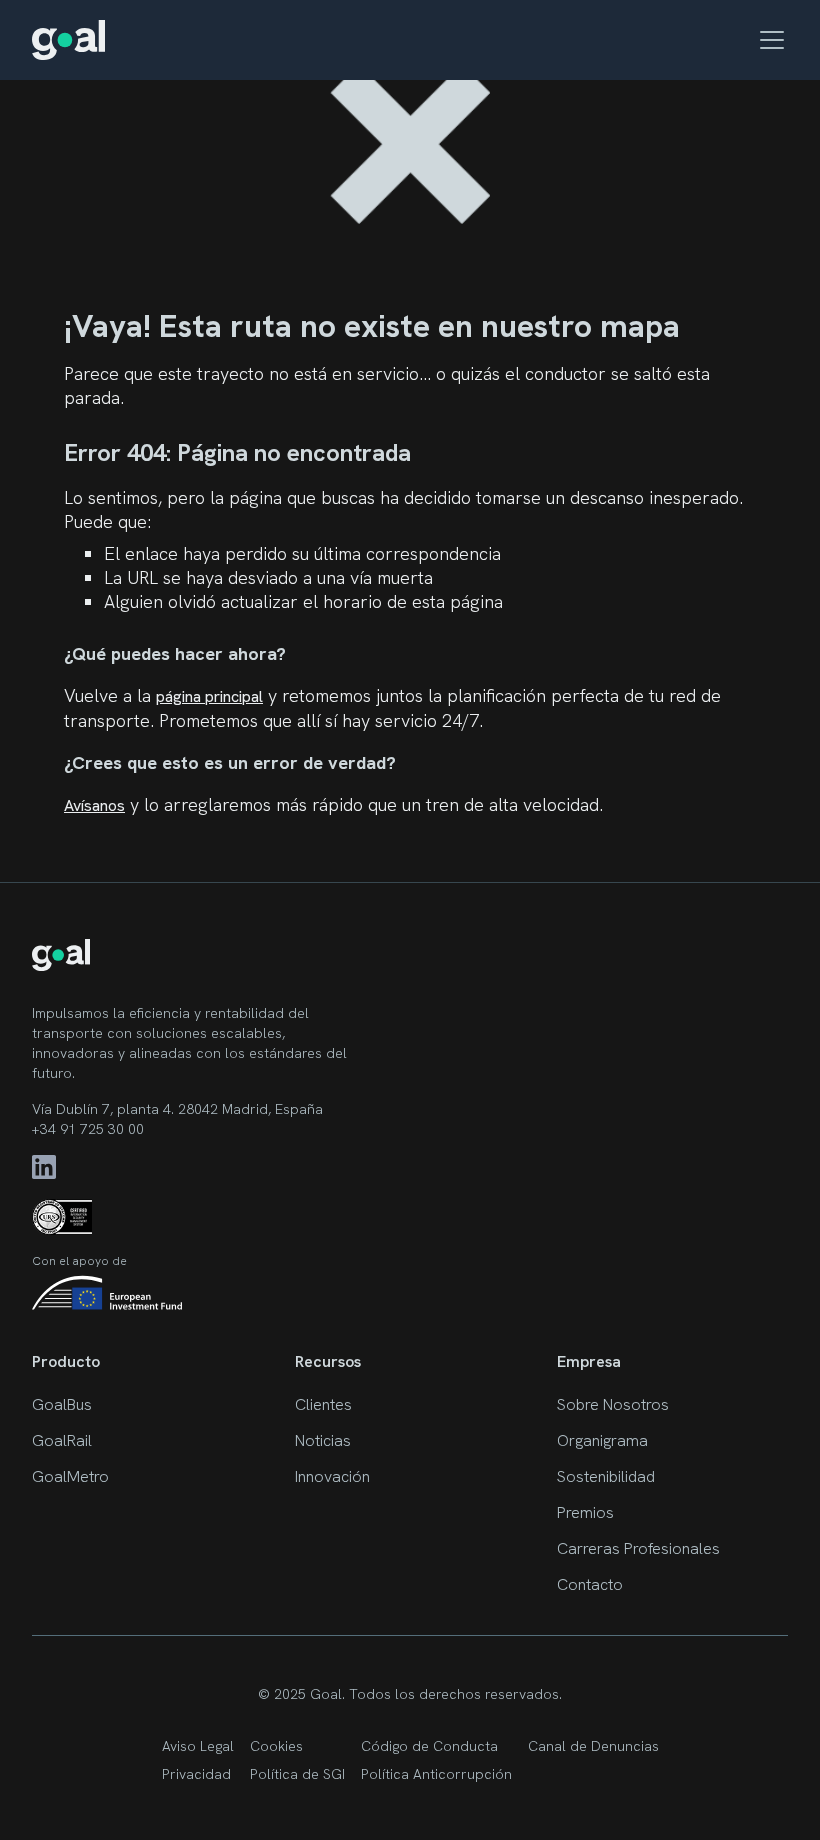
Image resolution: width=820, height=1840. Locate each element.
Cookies (276, 1746)
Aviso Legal (198, 1746)
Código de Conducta (429, 1746)
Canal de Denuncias (593, 1746)
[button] (768, 40)
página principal (209, 696)
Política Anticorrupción (436, 1774)
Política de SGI (297, 1774)
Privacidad (196, 1774)
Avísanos (94, 805)
